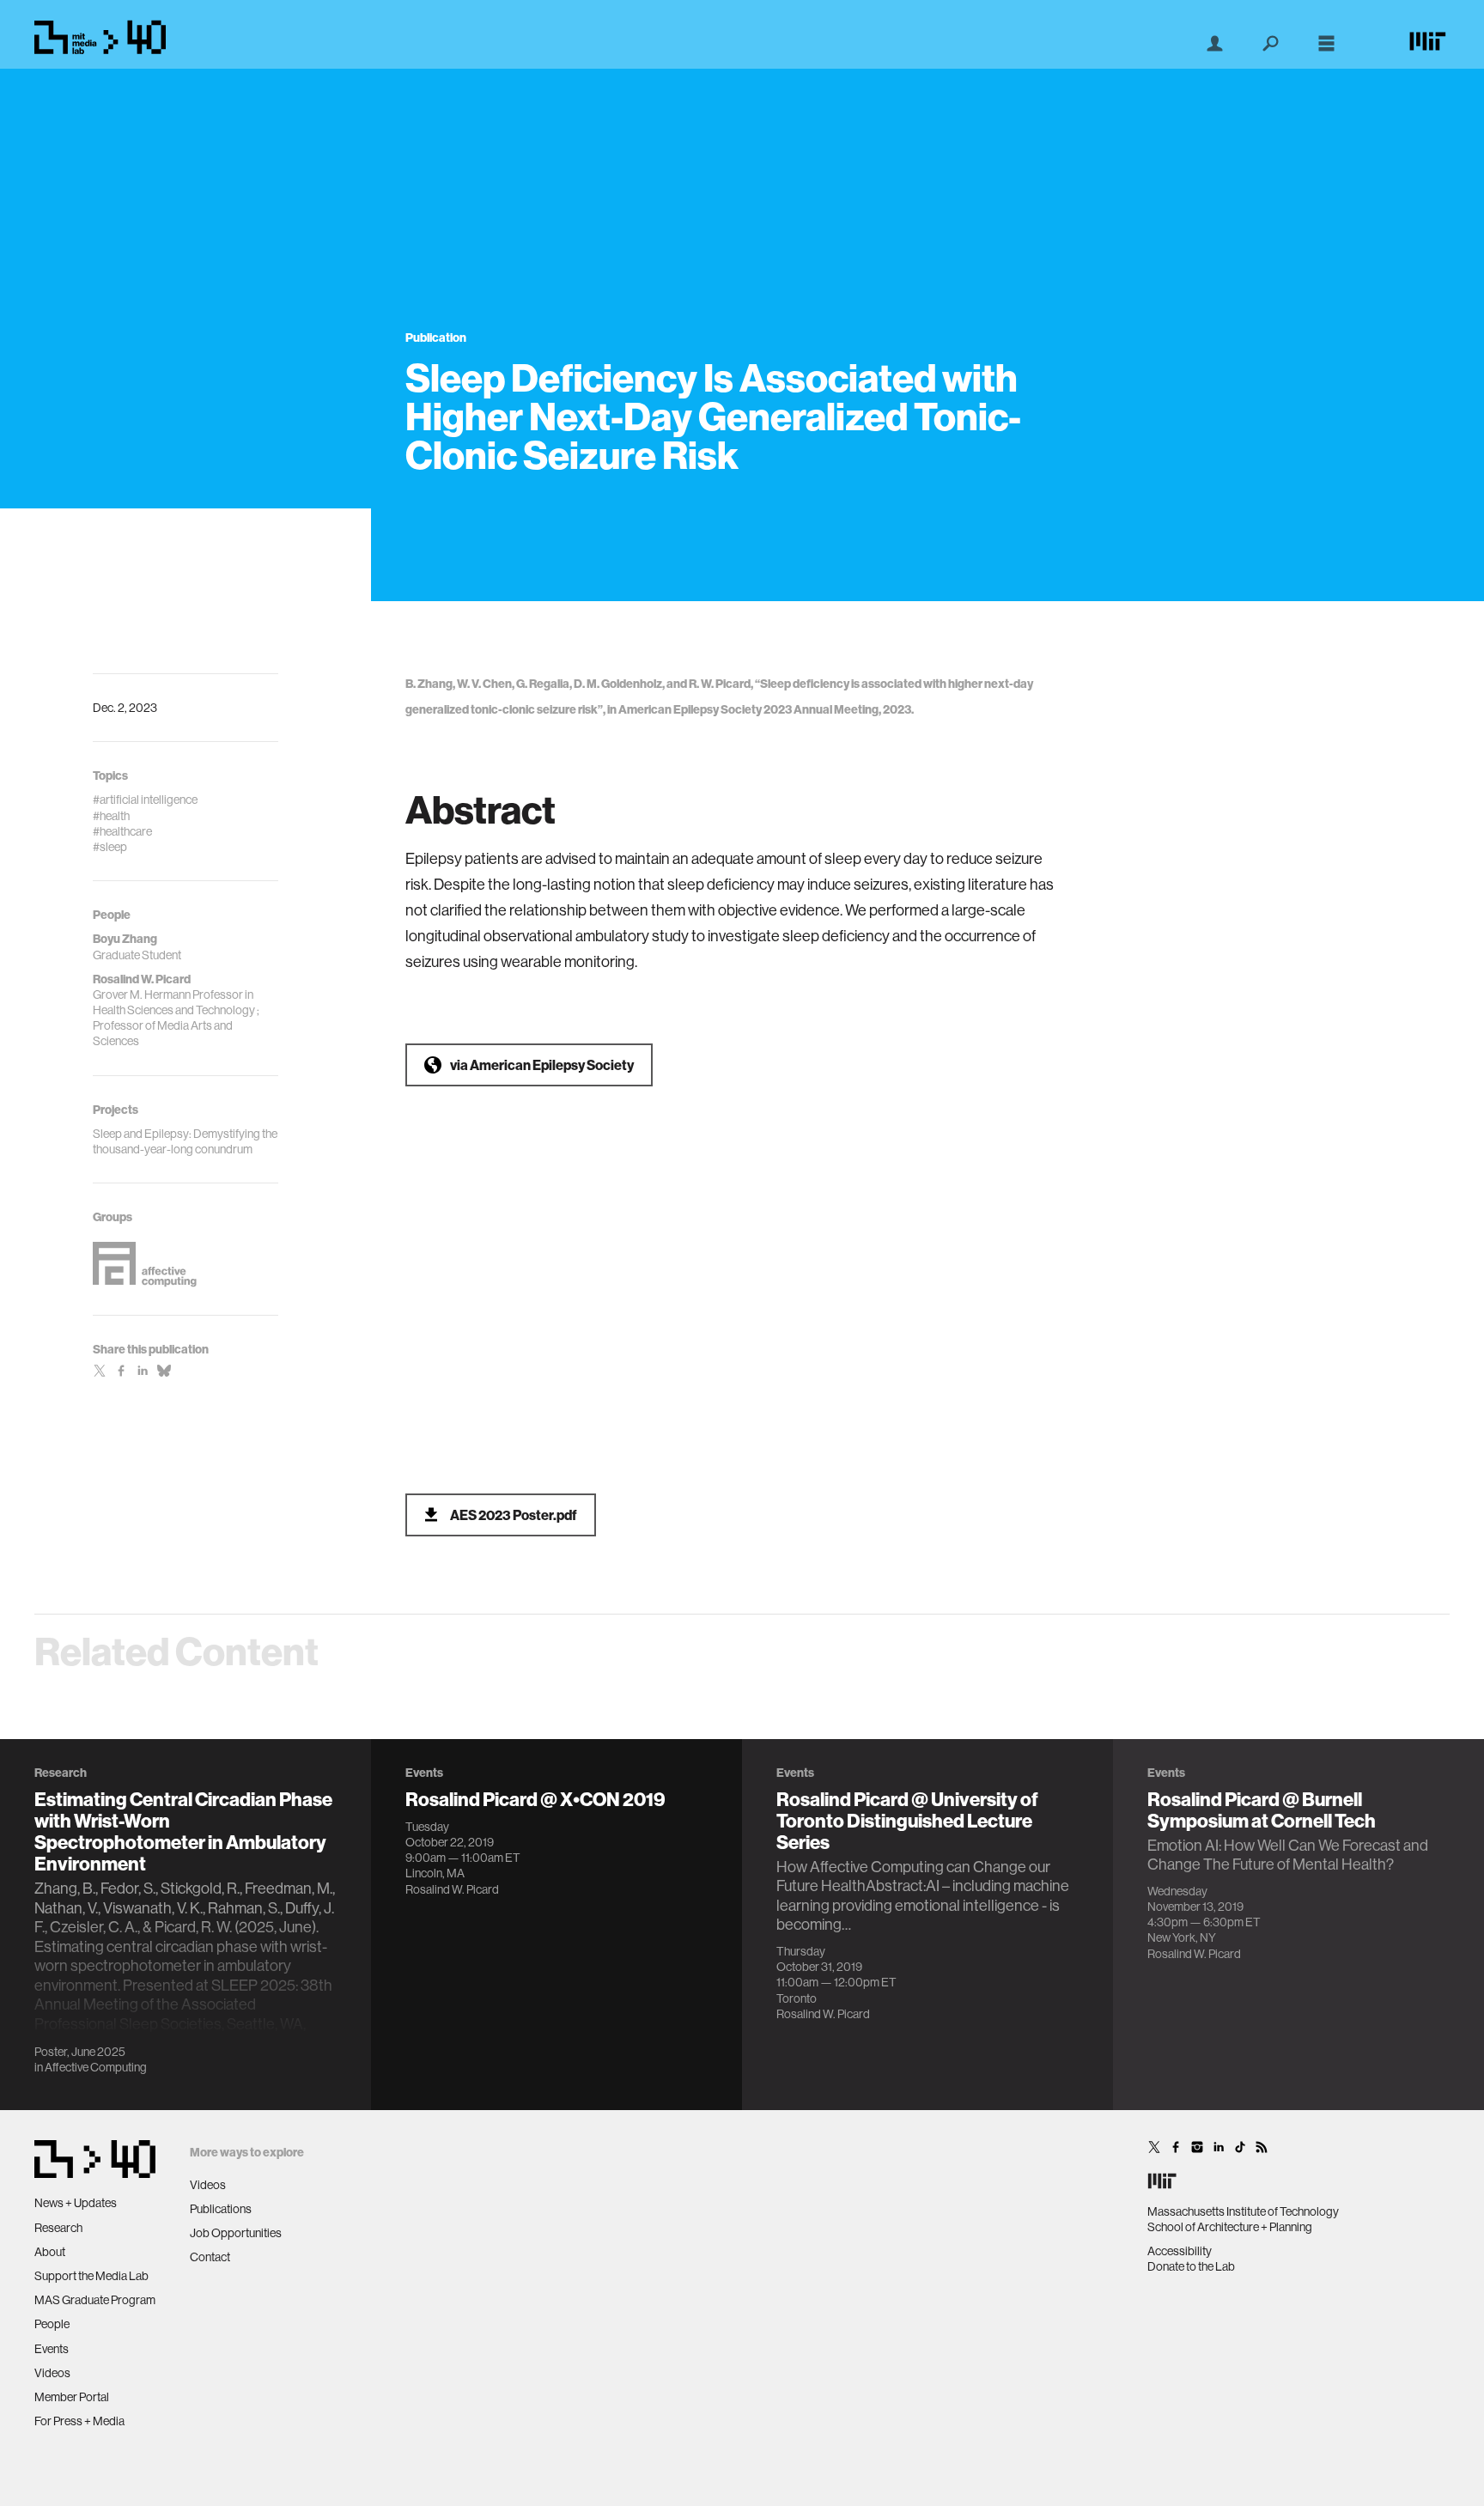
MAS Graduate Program (95, 2300)
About (50, 2252)
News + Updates (76, 2203)
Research (58, 2228)
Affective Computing (96, 2067)
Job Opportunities (236, 2233)
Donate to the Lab (1191, 2266)
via (542, 1065)
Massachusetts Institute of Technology (1243, 2211)
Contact (210, 2257)
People (52, 2324)
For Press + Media (79, 2421)
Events (52, 2349)
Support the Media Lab (91, 2276)
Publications (221, 2209)
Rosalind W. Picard (452, 1889)
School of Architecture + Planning (1230, 2227)
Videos (52, 2373)
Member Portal (72, 2397)
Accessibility (1180, 2251)
